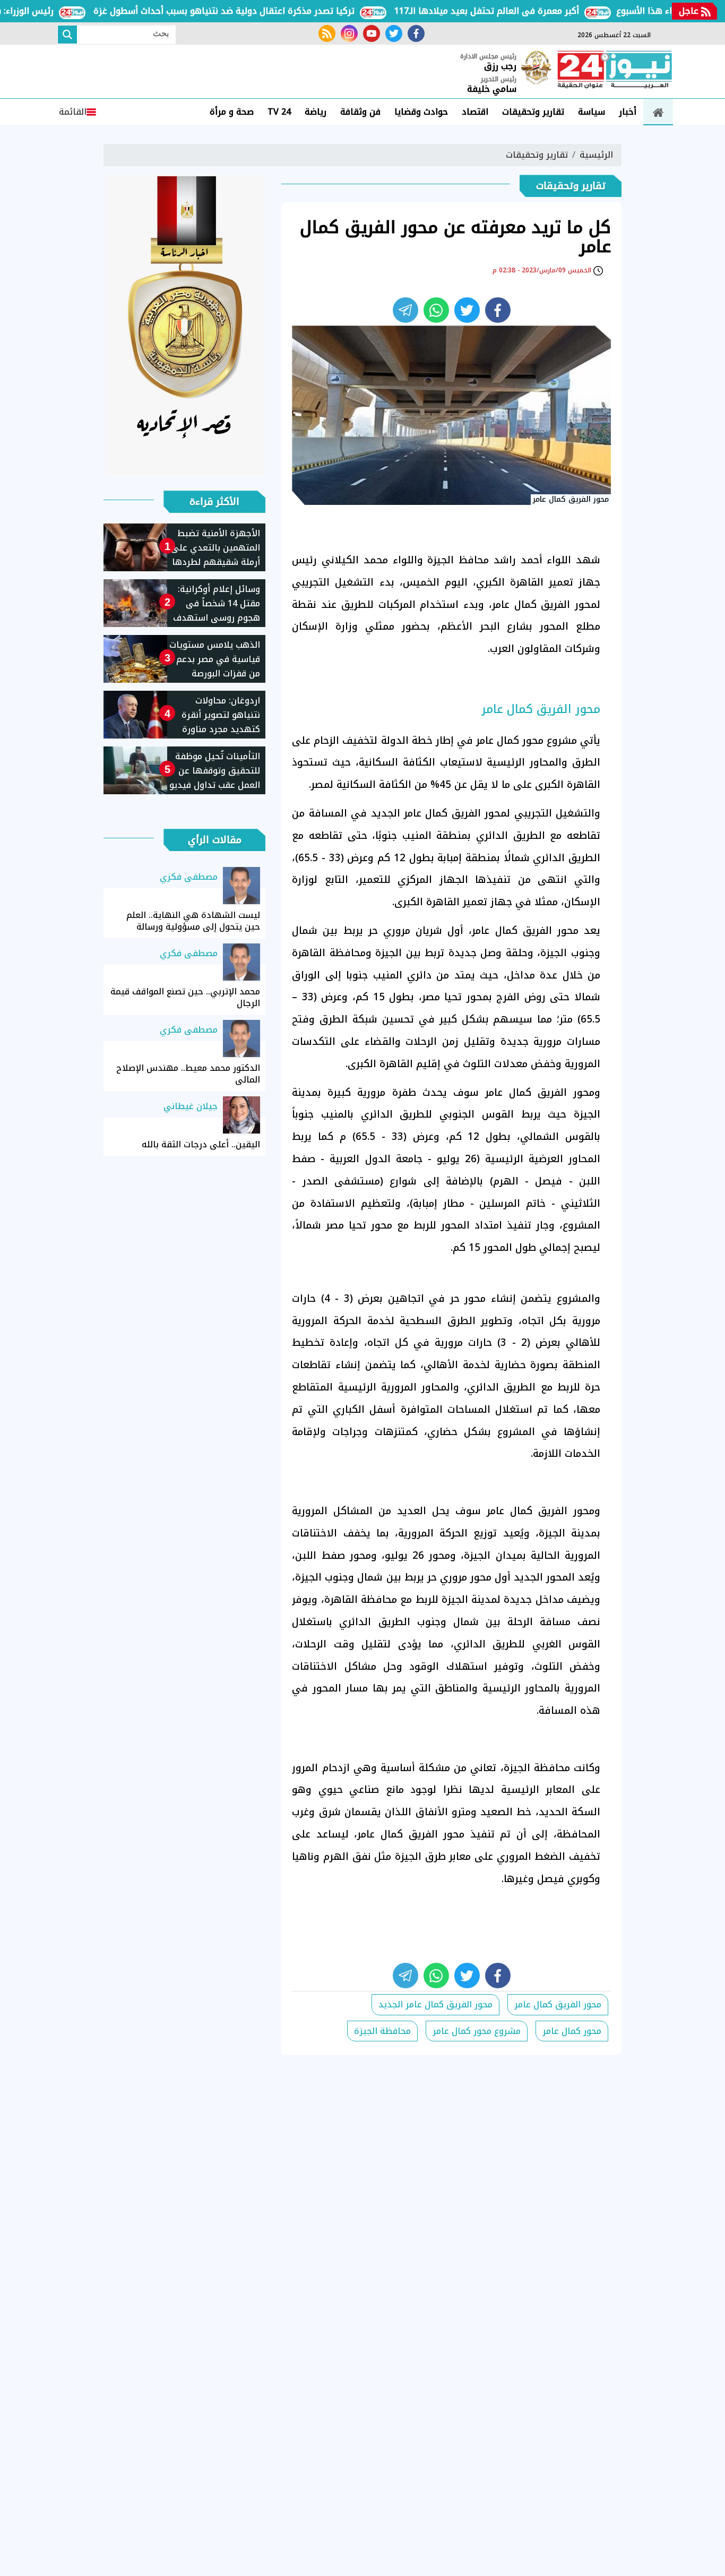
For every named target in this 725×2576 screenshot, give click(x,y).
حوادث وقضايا (421, 112)
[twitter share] (467, 310)
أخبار (628, 112)
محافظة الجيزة (382, 2031)
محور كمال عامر (572, 2031)
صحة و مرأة (232, 112)
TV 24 (279, 112)
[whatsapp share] (436, 310)
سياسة (592, 112)
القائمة (73, 112)
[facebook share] (498, 310)
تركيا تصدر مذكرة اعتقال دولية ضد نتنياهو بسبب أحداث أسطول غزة (263, 11)
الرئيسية (596, 155)
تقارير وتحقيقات (533, 112)
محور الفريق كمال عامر (558, 2004)
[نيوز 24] (615, 71)
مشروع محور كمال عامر (477, 2031)
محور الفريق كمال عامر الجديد (435, 2004)
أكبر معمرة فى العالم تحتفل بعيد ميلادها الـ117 (526, 11)
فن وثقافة (360, 112)
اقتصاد (475, 112)
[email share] (405, 310)
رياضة (316, 112)
